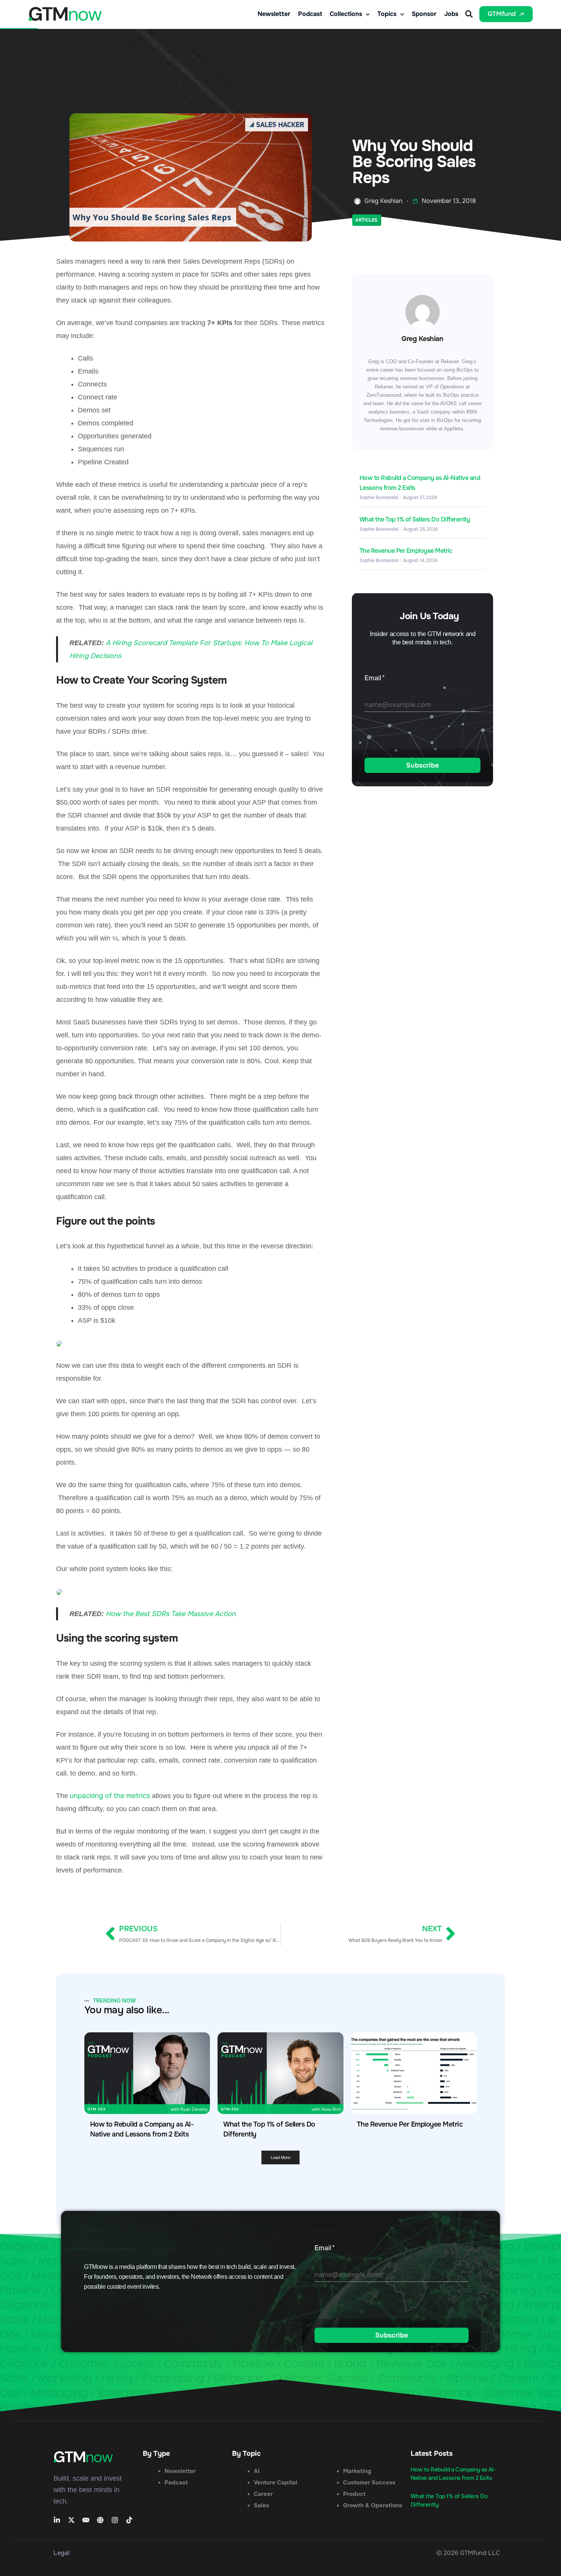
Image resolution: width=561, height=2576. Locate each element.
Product (354, 2494)
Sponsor (424, 14)
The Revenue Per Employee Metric (406, 551)
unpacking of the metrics (110, 1796)
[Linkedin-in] (57, 2520)
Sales (261, 2505)
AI (257, 2471)
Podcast (310, 14)
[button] (469, 14)
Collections (346, 14)
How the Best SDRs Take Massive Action (171, 1614)
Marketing (357, 2471)
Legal (61, 2553)
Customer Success (369, 2483)
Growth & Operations (373, 2505)
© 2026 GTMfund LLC (468, 2553)
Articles (366, 220)
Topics (387, 14)
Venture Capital (276, 2483)
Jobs (451, 14)
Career (263, 2494)
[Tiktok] (129, 2520)
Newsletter (274, 14)
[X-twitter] (71, 2520)
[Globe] (100, 2520)
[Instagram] (115, 2520)
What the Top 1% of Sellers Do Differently (415, 519)
